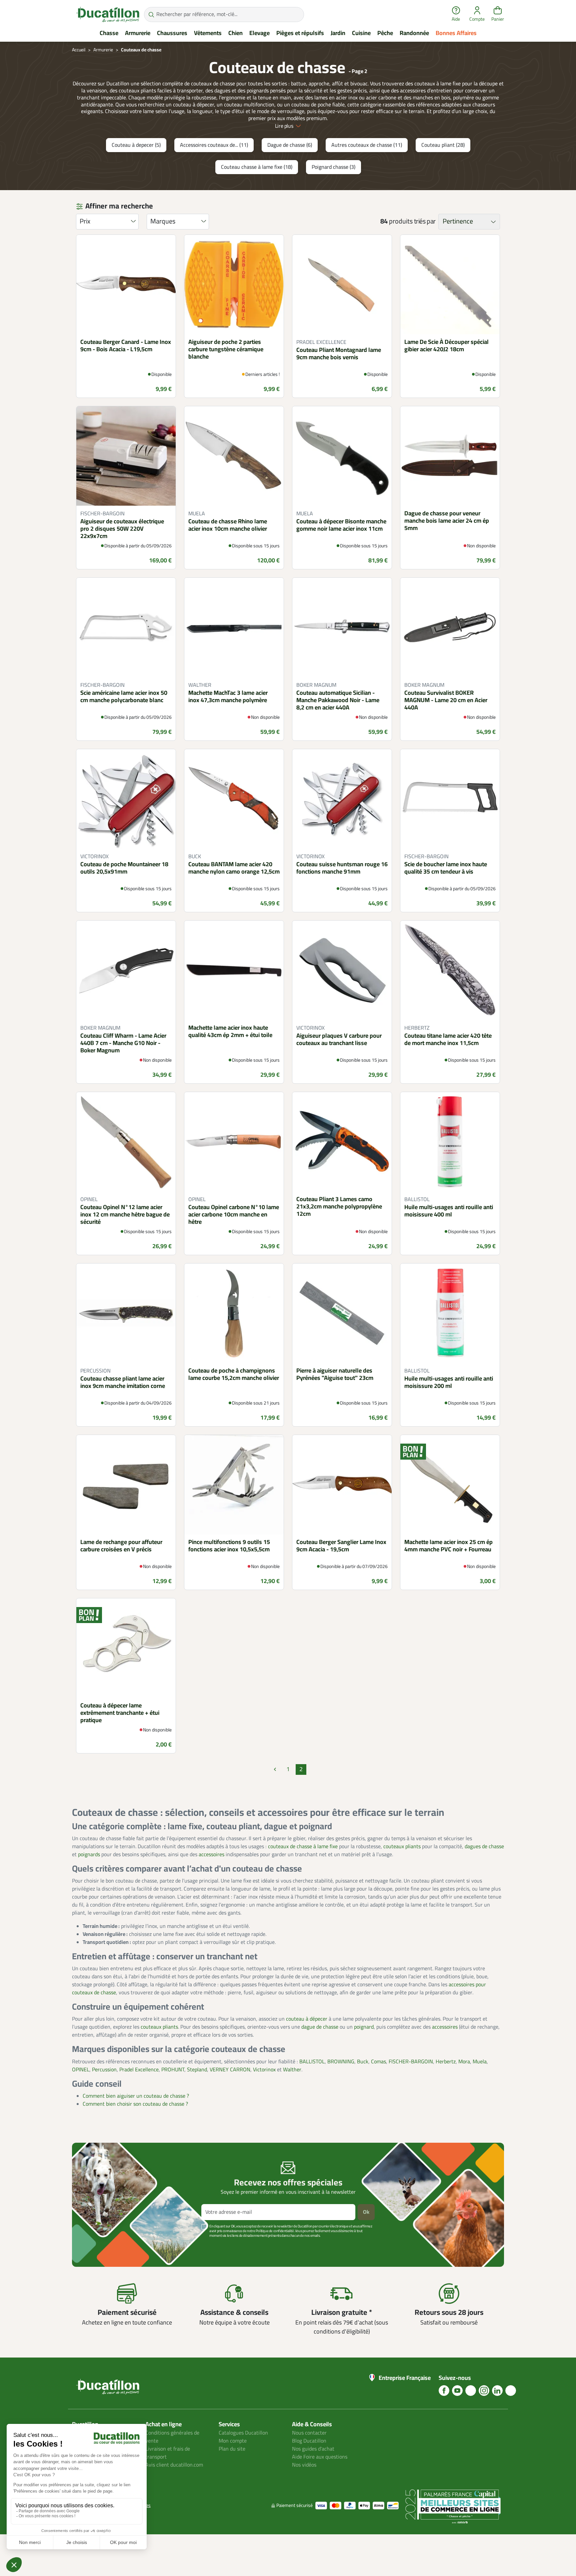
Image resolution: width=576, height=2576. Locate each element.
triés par (425, 221)
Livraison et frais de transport (168, 2453)
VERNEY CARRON (230, 2070)
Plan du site (232, 2449)
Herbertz (446, 2062)
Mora (464, 2062)
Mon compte (233, 2441)
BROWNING (341, 2062)
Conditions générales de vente (172, 2437)
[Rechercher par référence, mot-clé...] (151, 15)
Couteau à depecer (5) (136, 145)
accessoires (211, 1855)
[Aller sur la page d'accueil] (108, 14)
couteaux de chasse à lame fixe (303, 1847)
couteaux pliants (402, 1847)
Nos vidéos (304, 2465)
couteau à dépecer (307, 2019)
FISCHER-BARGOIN (411, 2062)
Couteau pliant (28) (443, 145)
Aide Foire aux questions (320, 2457)
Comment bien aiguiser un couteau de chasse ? (136, 2096)
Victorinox (264, 2070)
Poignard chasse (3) (333, 167)
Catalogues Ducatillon (243, 2433)
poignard (364, 2027)
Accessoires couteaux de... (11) (214, 145)
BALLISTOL (312, 2062)
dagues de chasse (484, 1847)
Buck (363, 2062)
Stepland (197, 2070)
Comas (378, 2062)
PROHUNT (173, 2070)
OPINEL (81, 2070)
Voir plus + (95, 2246)
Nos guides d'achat (313, 2449)
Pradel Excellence (139, 2070)
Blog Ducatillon (309, 2441)
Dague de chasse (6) (290, 145)
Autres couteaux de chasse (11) (367, 145)
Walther (292, 2070)
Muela (480, 2062)
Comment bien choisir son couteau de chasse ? (135, 2104)
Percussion (104, 2070)
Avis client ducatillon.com (174, 2465)
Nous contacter (309, 2433)
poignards (89, 1855)
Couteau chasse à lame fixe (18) (257, 167)
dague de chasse (320, 2027)
